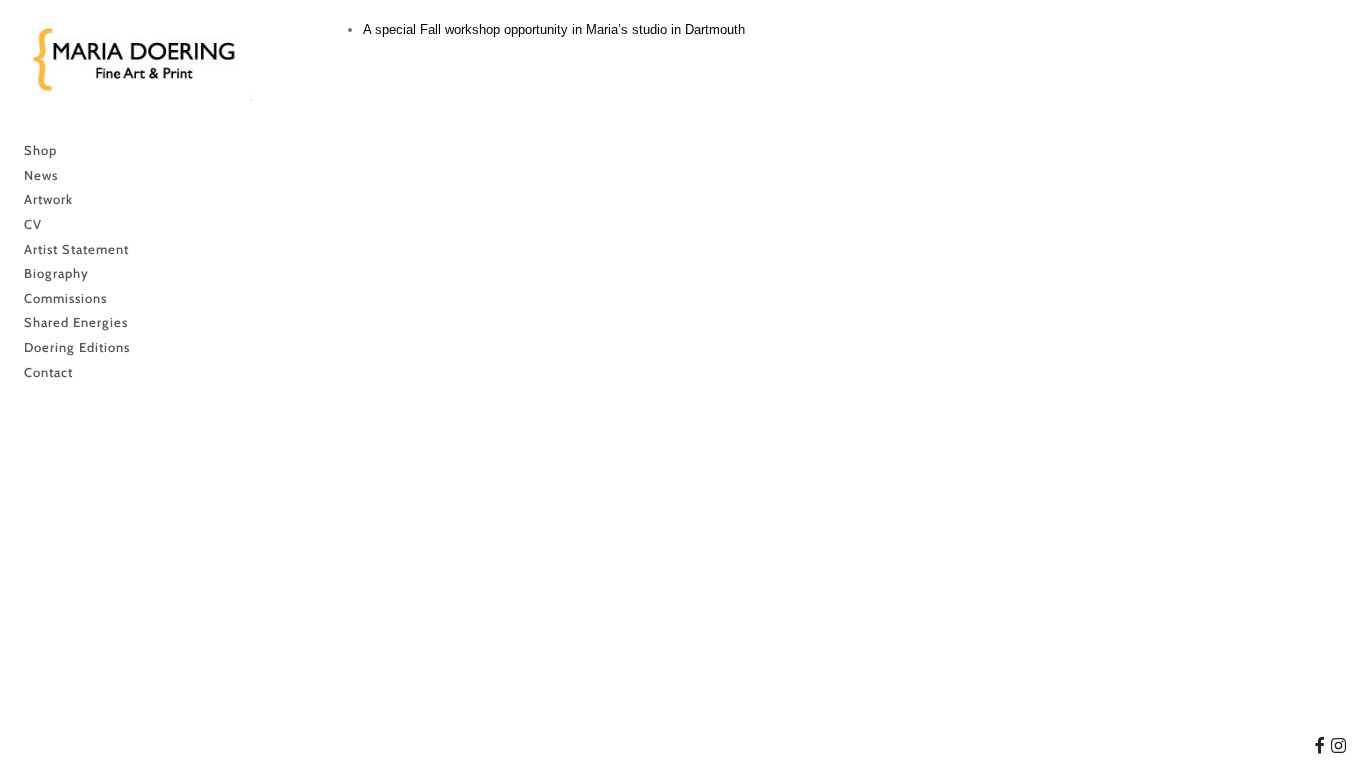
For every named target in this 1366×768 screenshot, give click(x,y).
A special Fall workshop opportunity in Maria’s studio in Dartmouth (554, 29)
